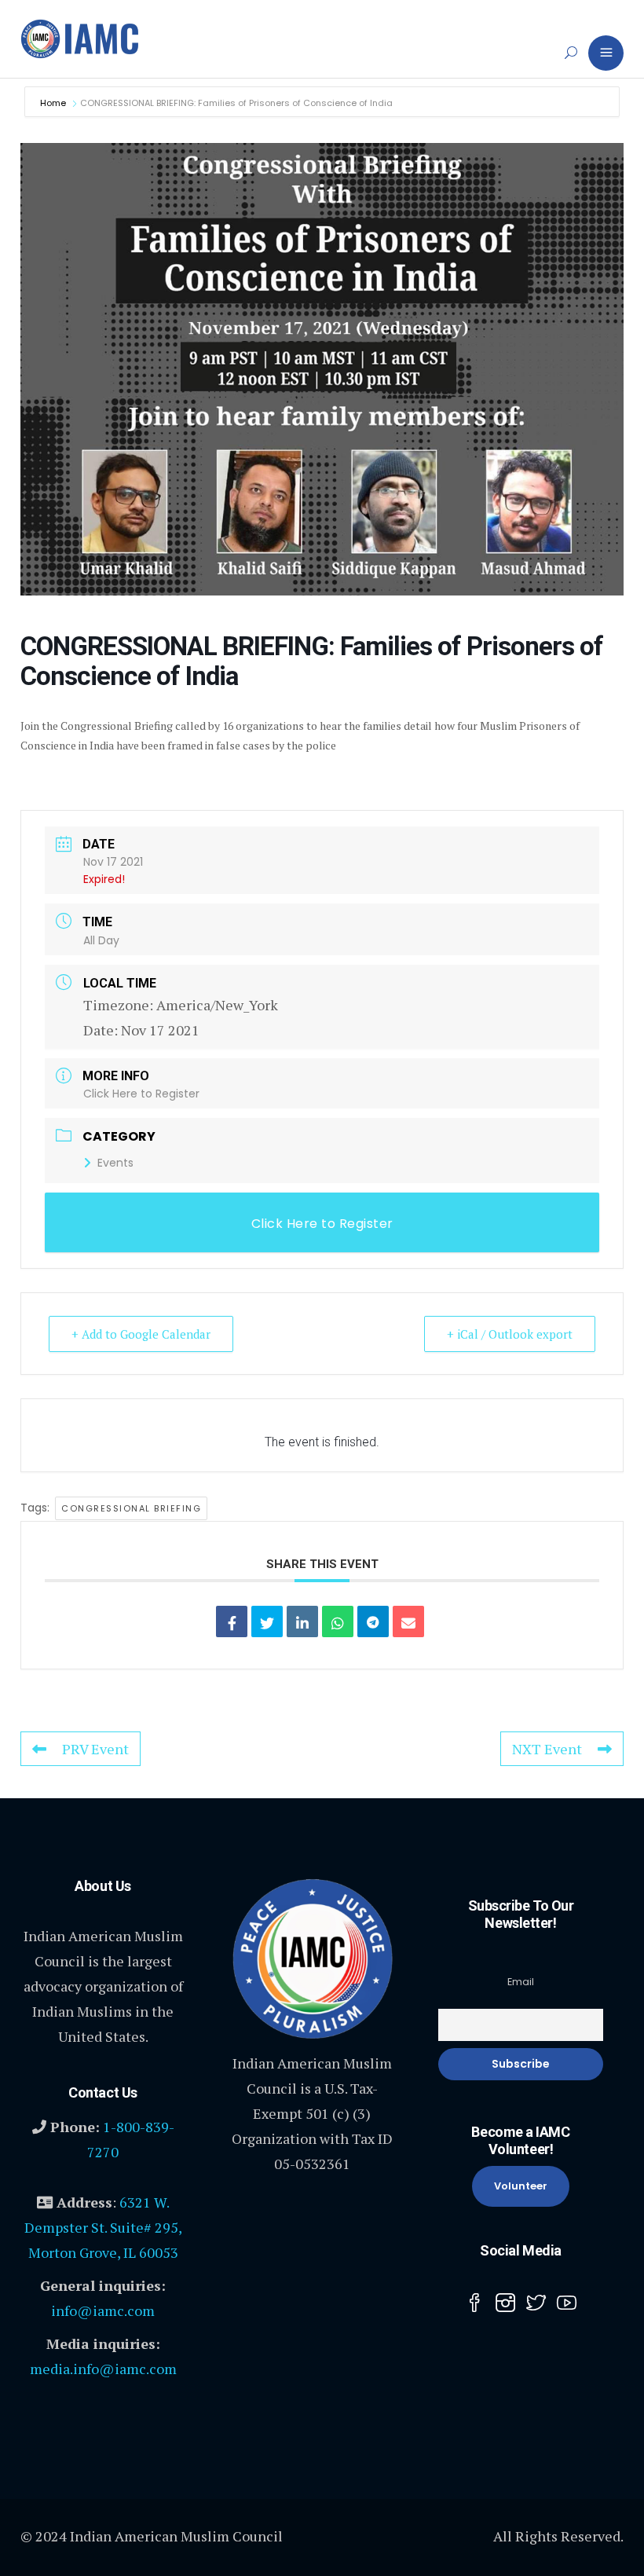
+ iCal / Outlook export (510, 1334)
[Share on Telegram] (373, 1621)
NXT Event (547, 1749)
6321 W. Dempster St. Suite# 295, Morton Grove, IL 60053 (103, 2227)
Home (54, 103)
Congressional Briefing (131, 1508)
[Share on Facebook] (232, 1621)
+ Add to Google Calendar (141, 1334)
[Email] (408, 1621)
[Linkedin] (302, 1621)
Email (521, 1982)
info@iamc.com (103, 2310)
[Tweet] (267, 1621)
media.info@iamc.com (103, 2369)
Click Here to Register (141, 1094)
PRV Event (95, 1749)
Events (115, 1163)
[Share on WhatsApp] (338, 1621)
